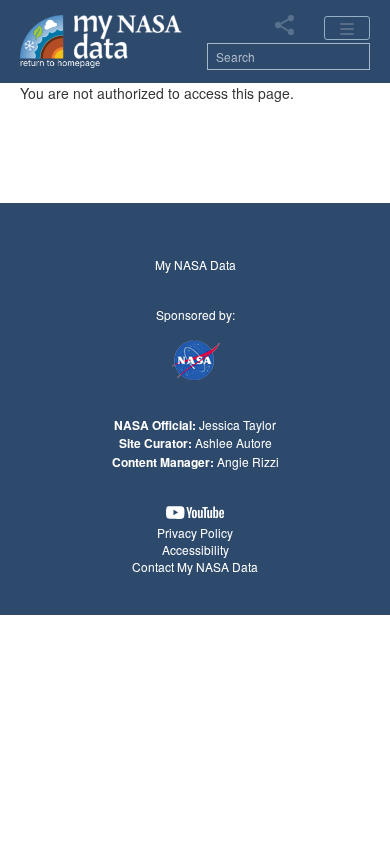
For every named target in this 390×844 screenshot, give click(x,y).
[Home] (101, 40)
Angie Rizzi (248, 461)
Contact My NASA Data (195, 566)
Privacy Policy (195, 532)
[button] (195, 512)
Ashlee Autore (233, 442)
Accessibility (195, 549)
